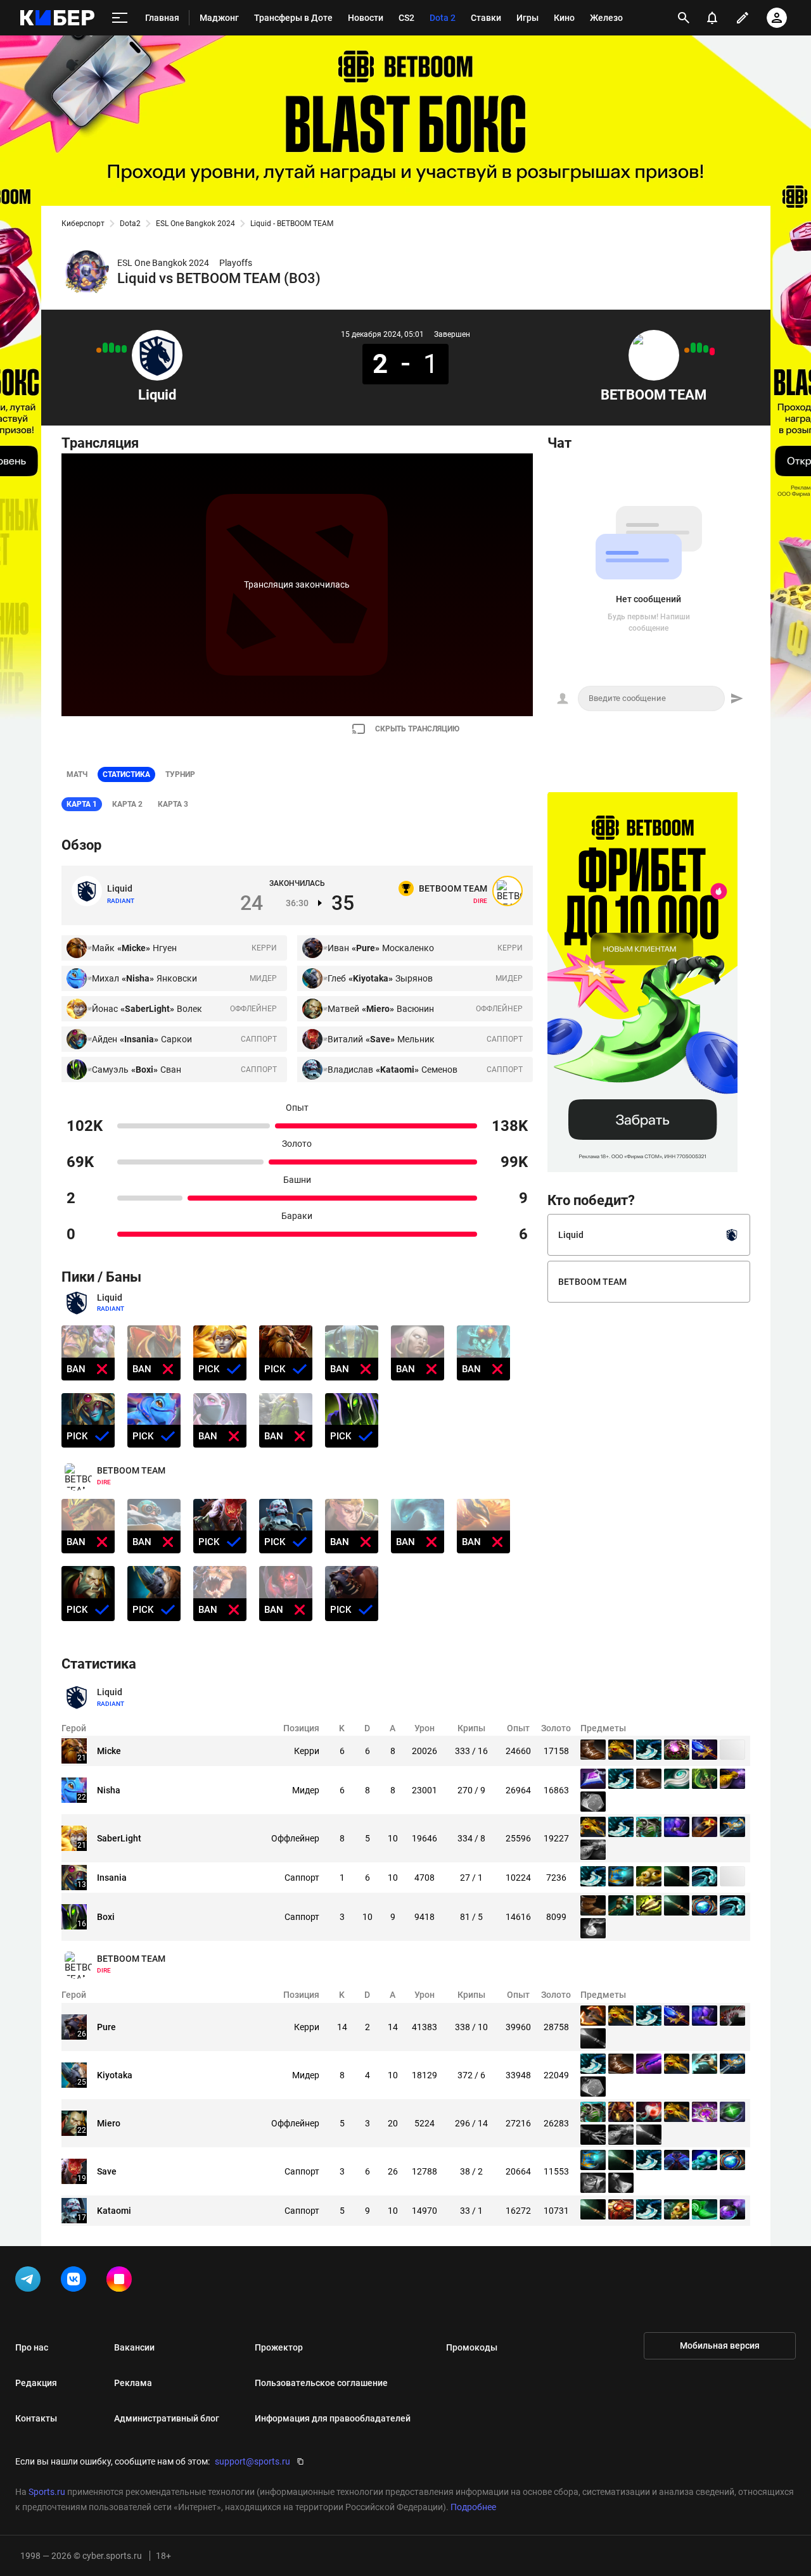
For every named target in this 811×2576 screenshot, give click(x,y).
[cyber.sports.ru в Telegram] (30, 2282)
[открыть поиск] (684, 18)
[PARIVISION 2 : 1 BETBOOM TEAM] (712, 351)
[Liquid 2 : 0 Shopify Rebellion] (112, 348)
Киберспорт (83, 224)
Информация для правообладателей (333, 2418)
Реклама (133, 2383)
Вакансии (134, 2347)
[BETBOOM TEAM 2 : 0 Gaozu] (699, 348)
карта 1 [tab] (82, 804)
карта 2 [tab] (127, 804)
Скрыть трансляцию (417, 729)
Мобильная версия (720, 2346)
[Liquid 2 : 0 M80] (105, 348)
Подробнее (473, 2507)
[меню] (120, 18)
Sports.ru (47, 2492)
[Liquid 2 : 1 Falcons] (118, 349)
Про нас (32, 2347)
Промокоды (472, 2347)
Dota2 (130, 224)
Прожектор (279, 2347)
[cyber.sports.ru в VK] (76, 2282)
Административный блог (167, 2418)
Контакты (36, 2418)
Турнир (180, 774)
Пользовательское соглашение (321, 2383)
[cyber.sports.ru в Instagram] (122, 2282)
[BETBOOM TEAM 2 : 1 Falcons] (706, 349)
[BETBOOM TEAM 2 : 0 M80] (693, 348)
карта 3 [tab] (173, 804)
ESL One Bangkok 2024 (195, 224)
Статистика (126, 774)
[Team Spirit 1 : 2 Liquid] (124, 349)
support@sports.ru (252, 2461)
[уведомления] (712, 18)
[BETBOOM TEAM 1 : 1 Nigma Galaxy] (687, 350)
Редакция (36, 2383)
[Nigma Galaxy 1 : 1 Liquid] (99, 350)
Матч (77, 774)
